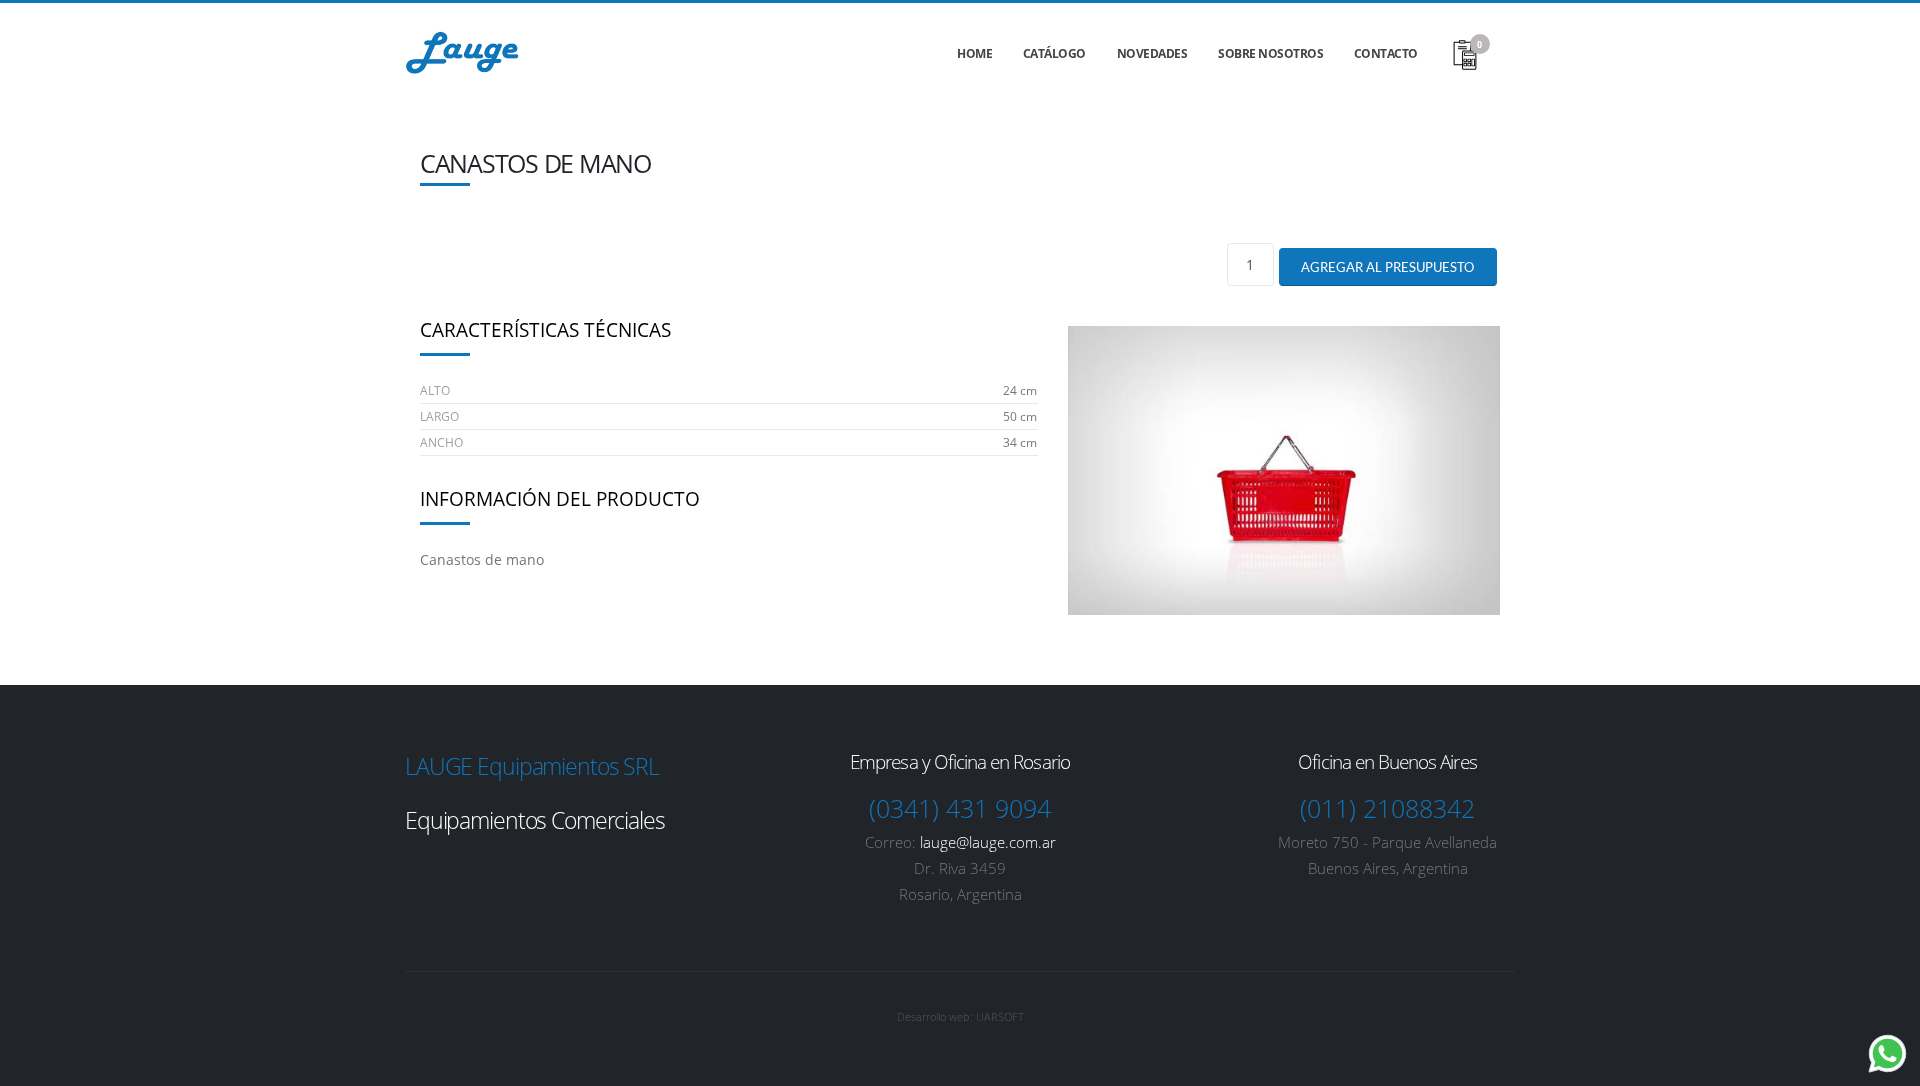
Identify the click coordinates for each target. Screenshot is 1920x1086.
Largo (439, 416)
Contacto (1386, 53)
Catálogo (1054, 53)
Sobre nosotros (1270, 53)
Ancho (441, 442)
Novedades (1152, 53)
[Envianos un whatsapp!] (1887, 1053)
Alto (435, 390)
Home (974, 53)
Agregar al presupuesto (1387, 267)
